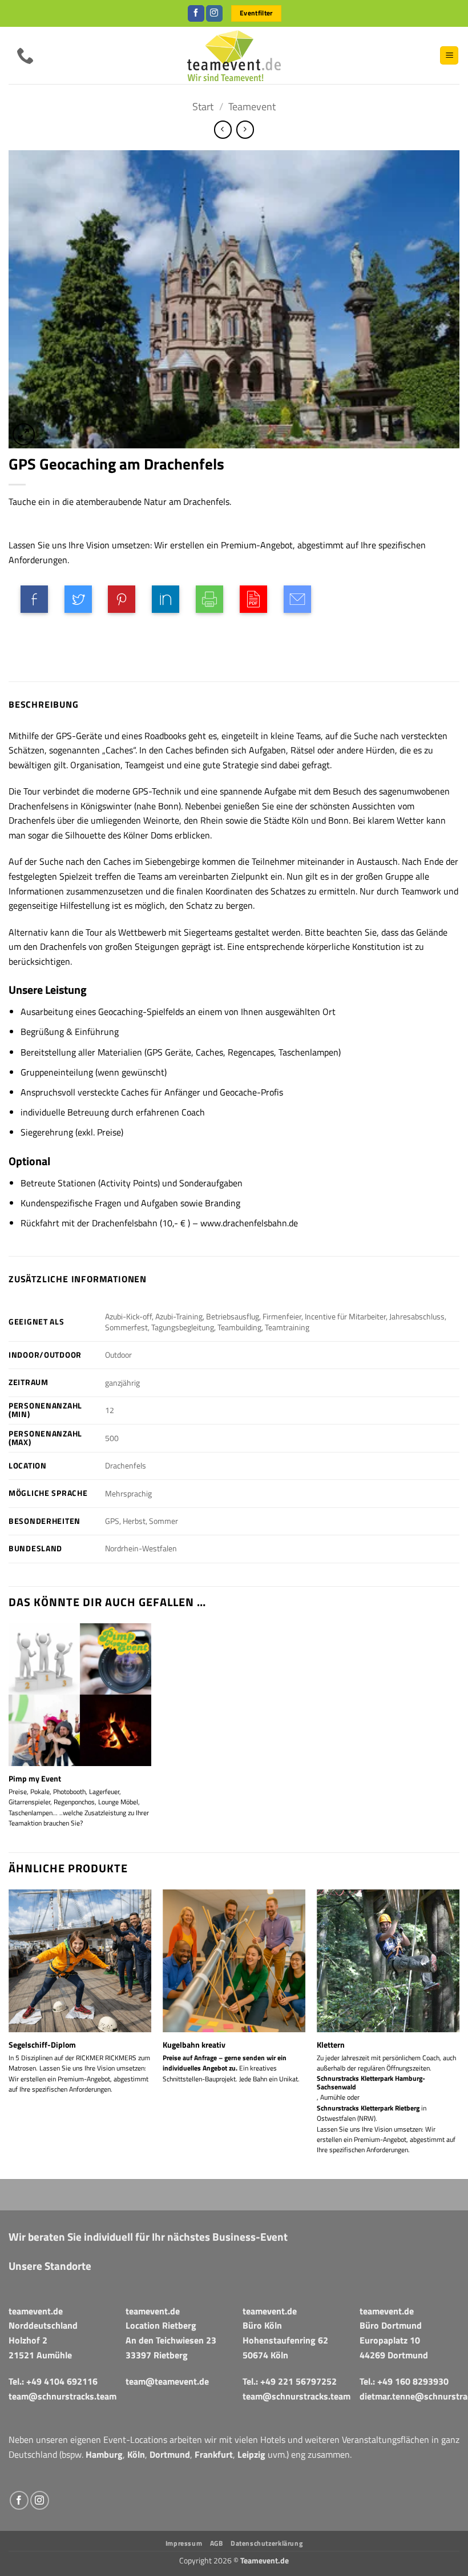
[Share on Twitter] (78, 599)
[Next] (459, 2033)
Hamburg (104, 2454)
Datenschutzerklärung (267, 2543)
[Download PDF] (253, 599)
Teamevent (252, 106)
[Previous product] (245, 129)
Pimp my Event (35, 1779)
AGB (217, 2543)
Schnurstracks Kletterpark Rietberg (368, 2108)
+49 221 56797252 (298, 2381)
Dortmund (170, 2454)
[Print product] (209, 599)
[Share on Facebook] (34, 599)
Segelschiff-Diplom (42, 2045)
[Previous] (9, 2033)
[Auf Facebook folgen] (196, 14)
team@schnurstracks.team (62, 2396)
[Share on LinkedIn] (166, 599)
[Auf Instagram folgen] (214, 14)
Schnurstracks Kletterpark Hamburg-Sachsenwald (371, 2083)
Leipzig (251, 2454)
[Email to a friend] (297, 599)
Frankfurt (214, 2454)
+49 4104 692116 (62, 2381)
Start (203, 106)
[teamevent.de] (234, 55)
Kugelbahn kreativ (194, 2045)
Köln (136, 2454)
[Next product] (223, 129)
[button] (449, 56)
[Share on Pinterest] (122, 599)
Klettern (331, 2045)
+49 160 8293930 (413, 2381)
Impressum (184, 2543)
